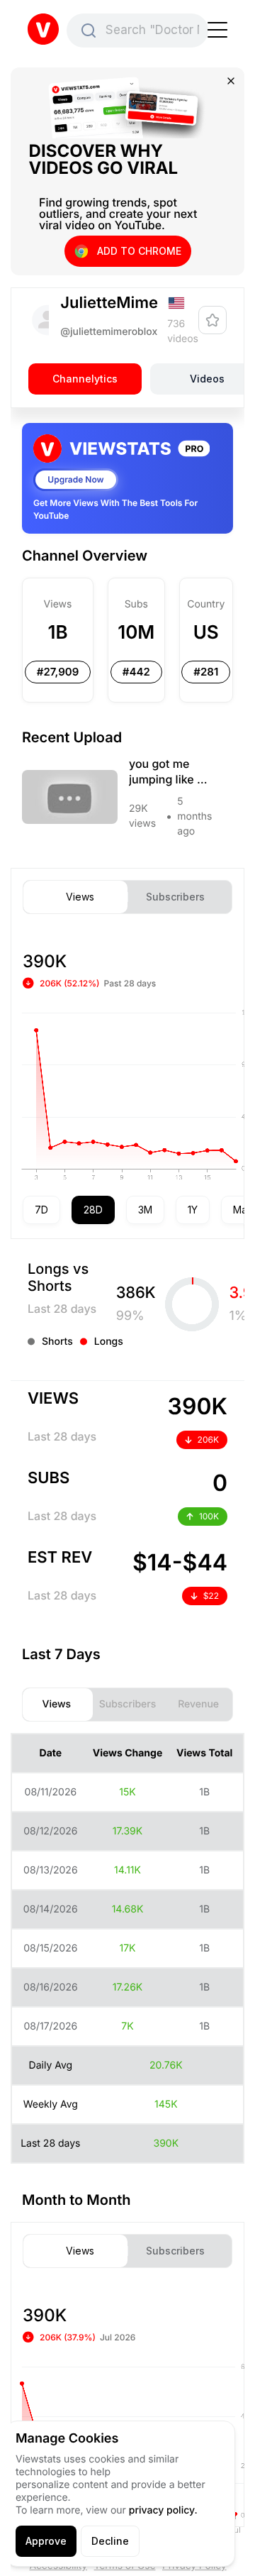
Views (80, 897)
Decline (110, 2541)
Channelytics (85, 379)
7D (41, 1210)
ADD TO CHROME (139, 251)
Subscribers (175, 897)
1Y (193, 1210)
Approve (46, 2541)
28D (93, 1210)
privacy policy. (163, 2510)
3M (145, 1210)
